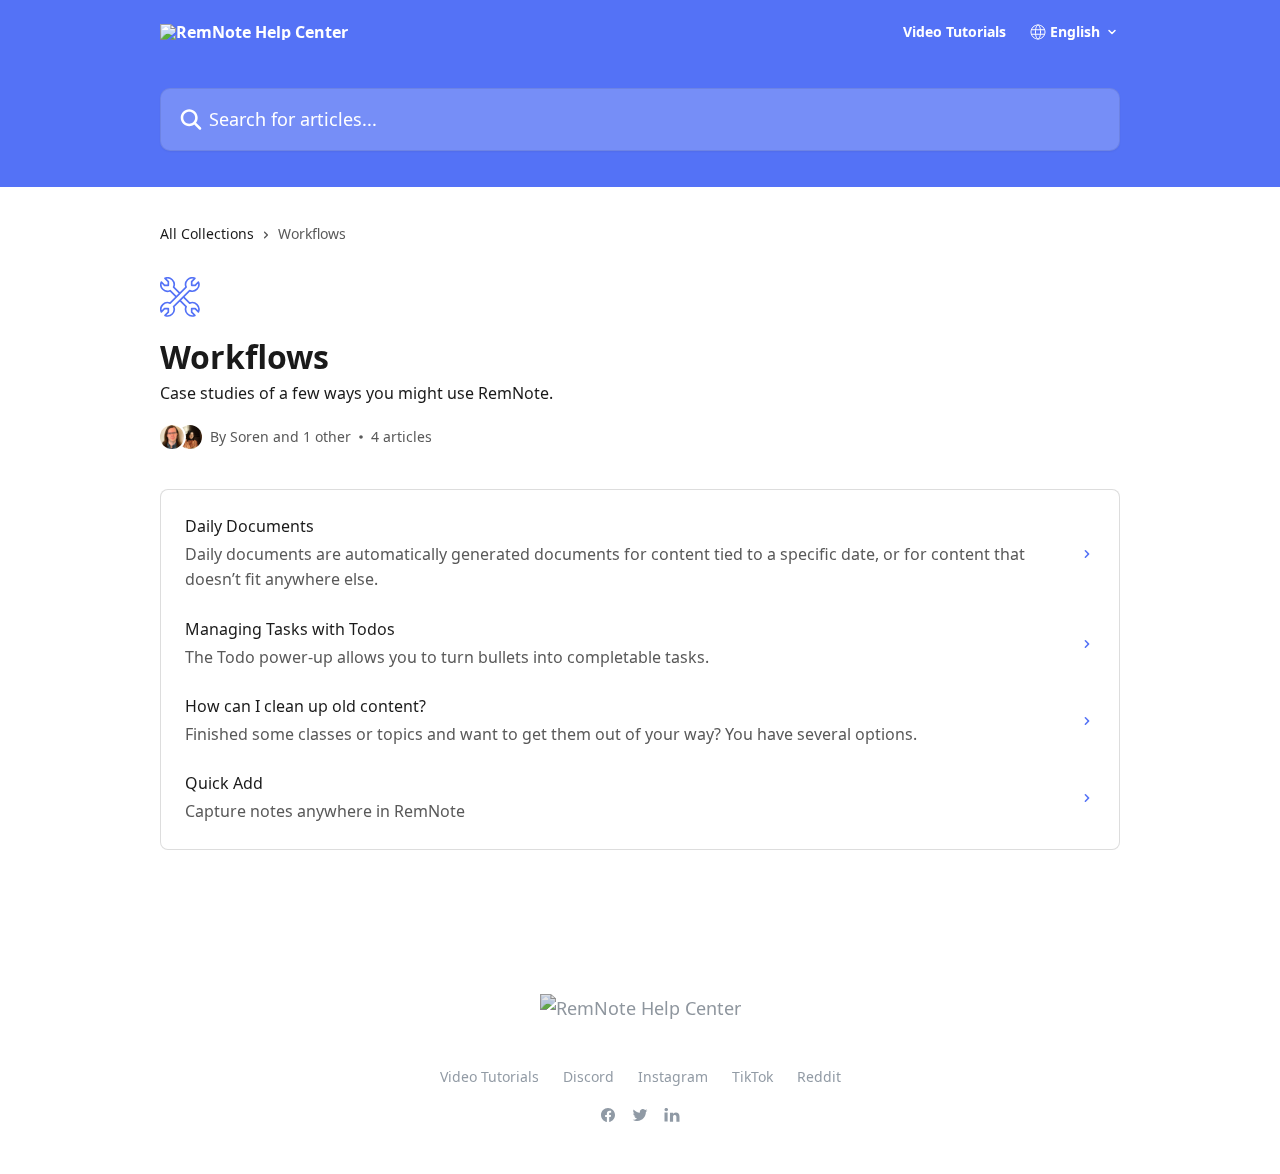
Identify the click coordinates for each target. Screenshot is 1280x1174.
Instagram (673, 1076)
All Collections (207, 233)
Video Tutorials (954, 32)
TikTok (752, 1076)
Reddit (819, 1076)
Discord (588, 1076)
